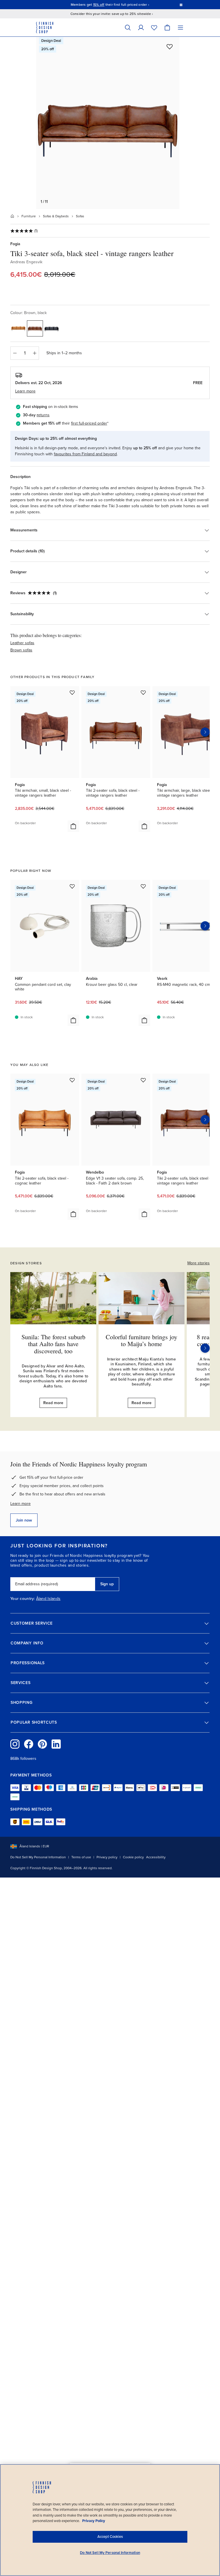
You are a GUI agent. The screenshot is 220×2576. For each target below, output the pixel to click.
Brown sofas (21, 650)
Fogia (15, 244)
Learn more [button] (25, 391)
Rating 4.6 (124, 5)
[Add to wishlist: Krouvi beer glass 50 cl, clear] (143, 886)
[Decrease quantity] (15, 353)
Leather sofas (22, 643)
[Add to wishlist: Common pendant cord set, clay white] (72, 886)
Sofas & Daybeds (56, 216)
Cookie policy (133, 1857)
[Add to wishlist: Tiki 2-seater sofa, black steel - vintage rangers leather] (143, 692)
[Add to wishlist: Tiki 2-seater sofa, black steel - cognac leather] (72, 1080)
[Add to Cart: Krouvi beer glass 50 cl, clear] (144, 1020)
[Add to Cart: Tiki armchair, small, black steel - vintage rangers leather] (73, 826)
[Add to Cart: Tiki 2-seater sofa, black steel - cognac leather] (73, 1214)
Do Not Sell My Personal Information (38, 1857)
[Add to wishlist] (170, 47)
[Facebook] (29, 1744)
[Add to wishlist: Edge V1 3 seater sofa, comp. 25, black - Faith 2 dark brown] (143, 1080)
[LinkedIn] (56, 1744)
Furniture (29, 216)
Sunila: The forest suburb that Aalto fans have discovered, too (53, 1344)
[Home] (12, 216)
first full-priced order (89, 423)
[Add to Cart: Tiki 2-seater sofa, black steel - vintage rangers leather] (144, 826)
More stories (199, 1263)
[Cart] (167, 27)
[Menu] (180, 27)
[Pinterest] (42, 1744)
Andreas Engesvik (26, 262)
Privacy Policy (94, 2521)
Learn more (20, 1504)
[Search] (128, 27)
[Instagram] (15, 1744)
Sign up (107, 1584)
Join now (24, 1520)
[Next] (205, 1348)
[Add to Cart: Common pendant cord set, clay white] (73, 1020)
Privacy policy (107, 1857)
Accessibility (156, 1857)
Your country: (23, 1599)
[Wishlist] (154, 27)
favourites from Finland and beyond (85, 454)
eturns (44, 415)
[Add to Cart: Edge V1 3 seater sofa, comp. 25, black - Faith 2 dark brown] (144, 1214)
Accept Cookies (110, 2537)
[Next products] (205, 732)
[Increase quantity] (35, 353)
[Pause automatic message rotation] (181, 5)
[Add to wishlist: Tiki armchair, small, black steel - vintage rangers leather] (72, 692)
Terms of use (81, 1857)
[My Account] (141, 27)
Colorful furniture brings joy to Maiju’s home (142, 1340)
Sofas (80, 216)
